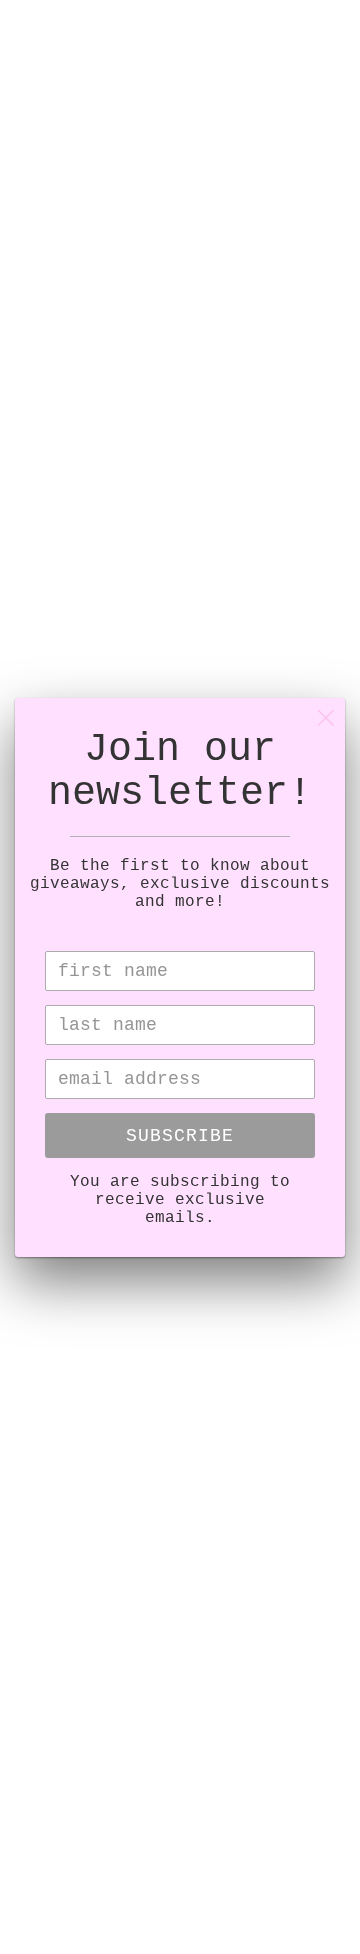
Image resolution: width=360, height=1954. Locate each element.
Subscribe (180, 1136)
